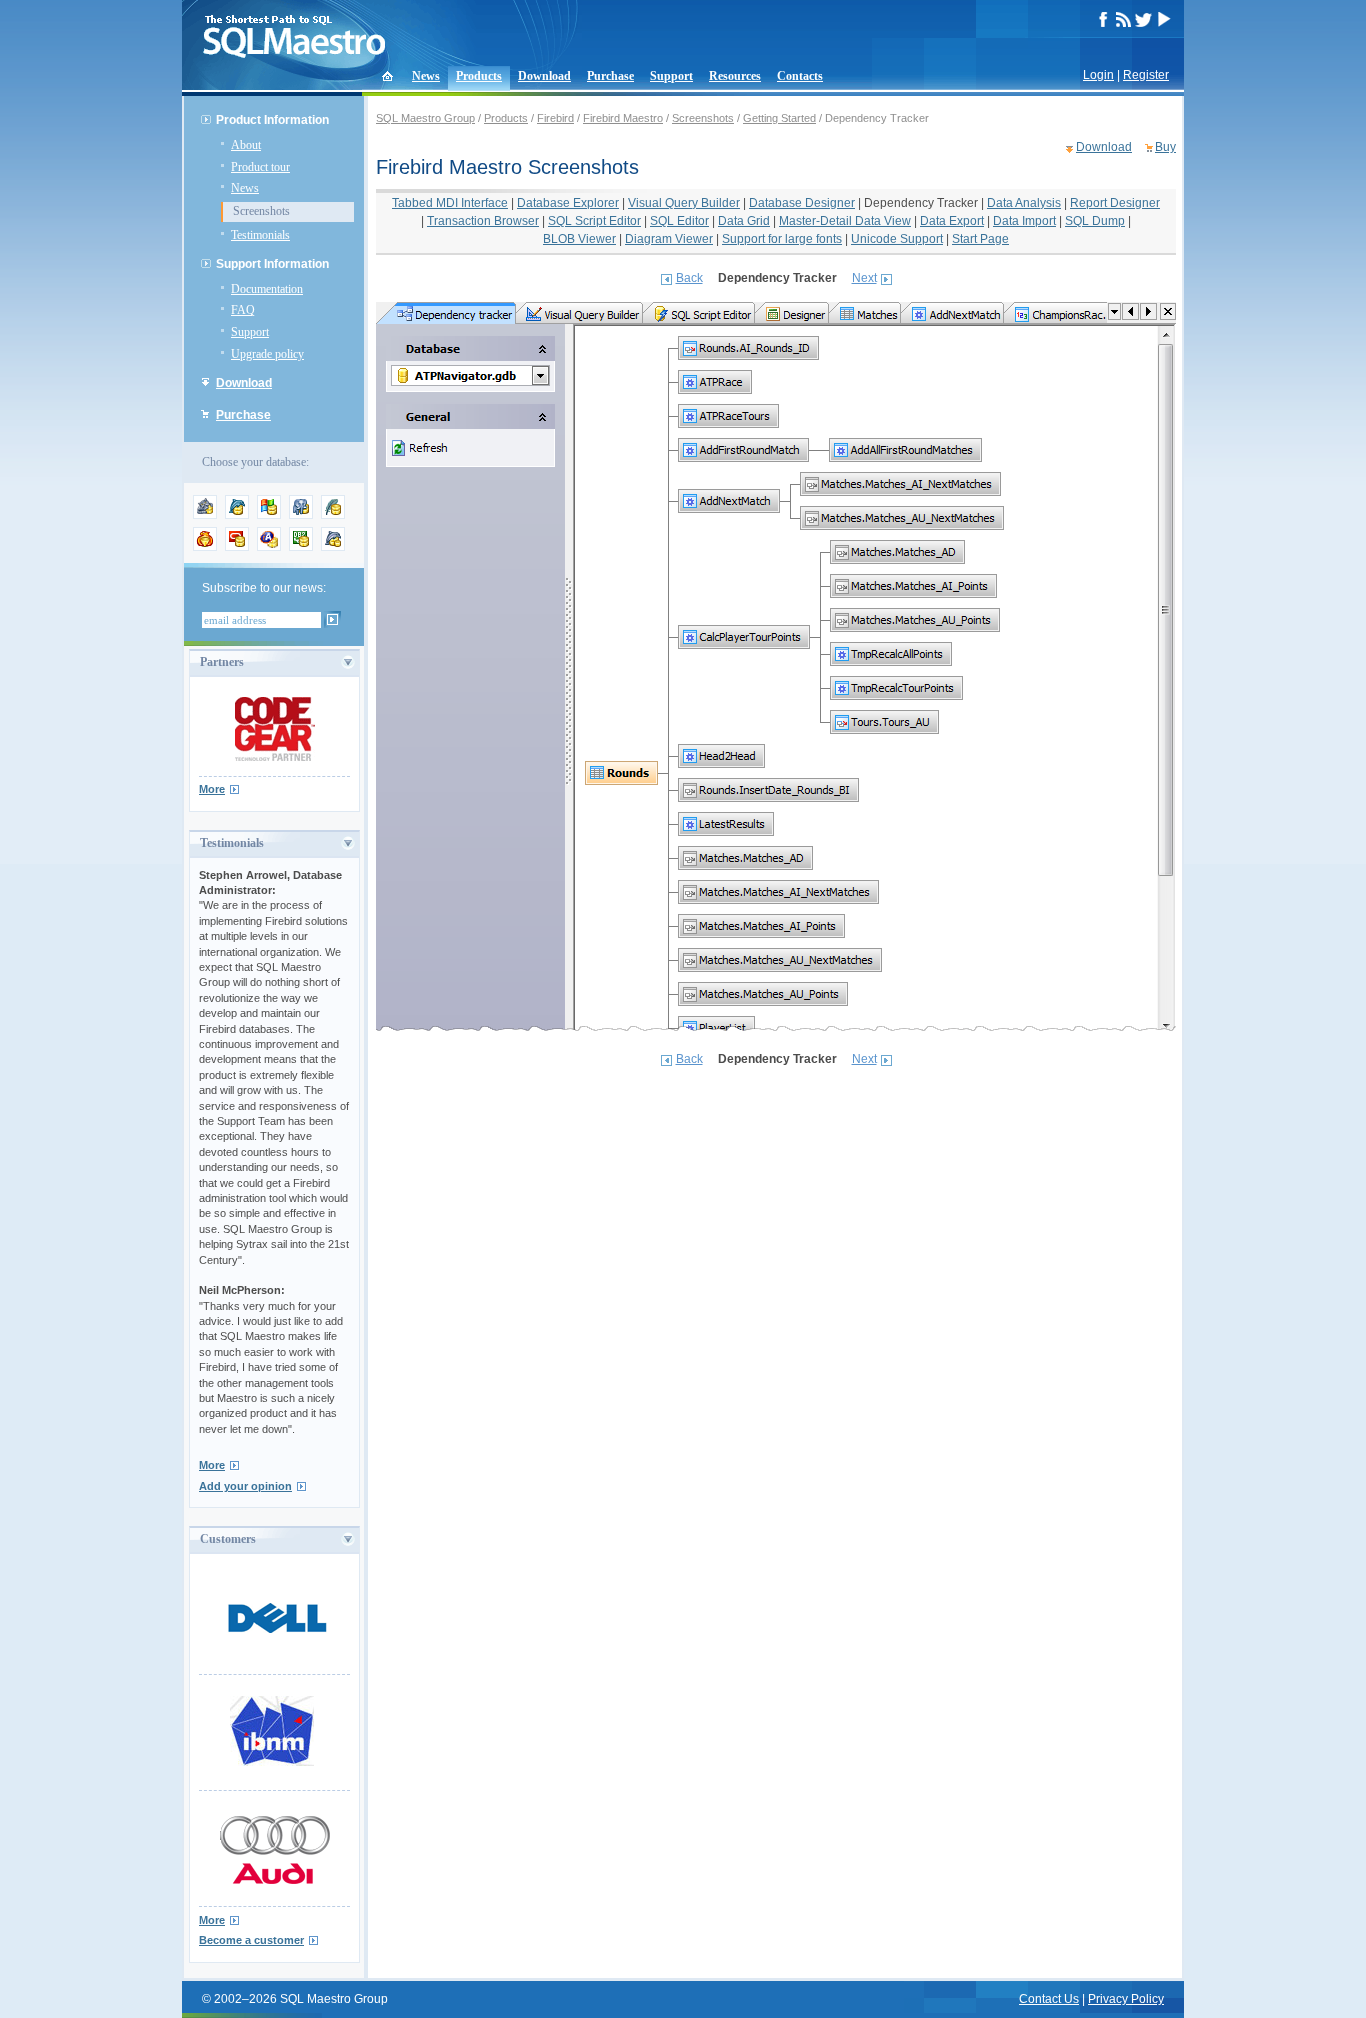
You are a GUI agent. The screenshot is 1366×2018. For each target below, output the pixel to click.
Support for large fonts (782, 239)
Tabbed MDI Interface (450, 203)
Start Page (980, 239)
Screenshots (261, 211)
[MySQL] (237, 515)
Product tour (260, 167)
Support (671, 76)
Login (1098, 75)
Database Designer (802, 203)
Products (479, 76)
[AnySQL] (205, 515)
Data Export (952, 221)
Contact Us (1049, 1999)
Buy (1165, 147)
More (212, 789)
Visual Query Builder (684, 203)
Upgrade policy (267, 354)
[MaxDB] (333, 547)
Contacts (800, 76)
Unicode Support (897, 239)
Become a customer (251, 1940)
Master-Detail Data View (845, 221)
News (426, 76)
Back (689, 278)
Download (544, 76)
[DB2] (301, 547)
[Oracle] (237, 547)
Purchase (610, 76)
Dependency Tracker (921, 203)
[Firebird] (205, 547)
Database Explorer (568, 203)
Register (1146, 75)
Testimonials (260, 235)
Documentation (267, 289)
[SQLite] (333, 515)
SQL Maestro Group (425, 118)
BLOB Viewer (579, 239)
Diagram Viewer (669, 239)
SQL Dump (1095, 221)
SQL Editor (679, 221)
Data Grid (744, 221)
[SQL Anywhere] (269, 547)
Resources (735, 76)
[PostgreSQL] (301, 515)
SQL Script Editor (594, 221)
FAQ (243, 310)
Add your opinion (245, 1486)
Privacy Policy (1126, 1999)
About (246, 145)
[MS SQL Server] (269, 515)
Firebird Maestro (623, 118)
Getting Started (779, 118)
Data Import (1024, 221)
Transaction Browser (483, 221)
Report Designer (1115, 203)
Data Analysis (1024, 203)
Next (864, 278)
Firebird (555, 118)
